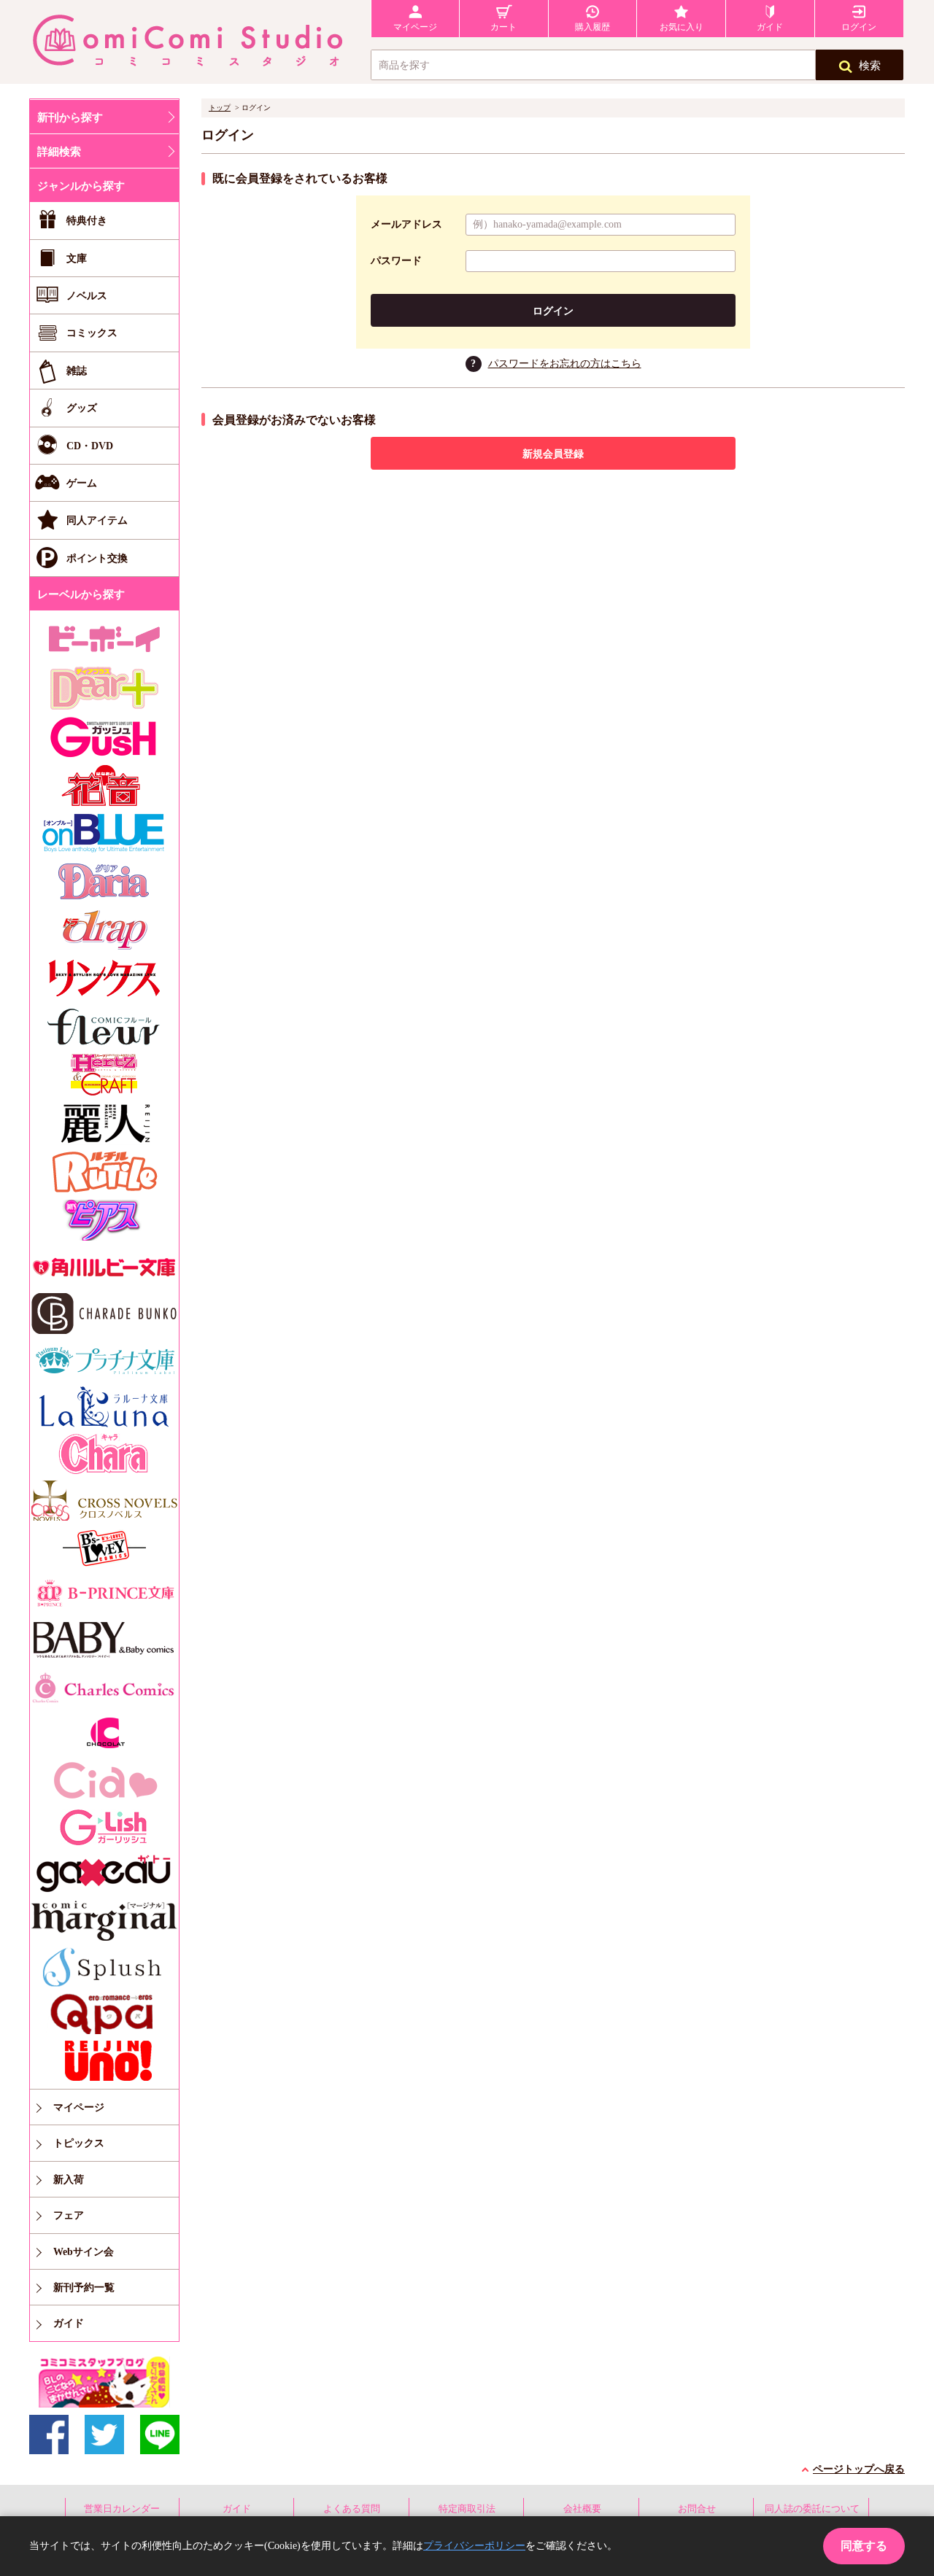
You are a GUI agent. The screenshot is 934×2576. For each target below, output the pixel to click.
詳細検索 (59, 152)
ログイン (553, 311)
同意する (864, 2546)
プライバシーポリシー (474, 2546)
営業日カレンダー (122, 2509)
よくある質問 (352, 2509)
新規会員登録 (553, 454)
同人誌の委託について (812, 2509)
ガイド (237, 2509)
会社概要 (582, 2509)
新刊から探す (70, 117)
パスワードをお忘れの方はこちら (565, 364)
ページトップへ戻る (859, 2469)
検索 (870, 66)
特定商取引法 (467, 2509)
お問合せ (697, 2509)
